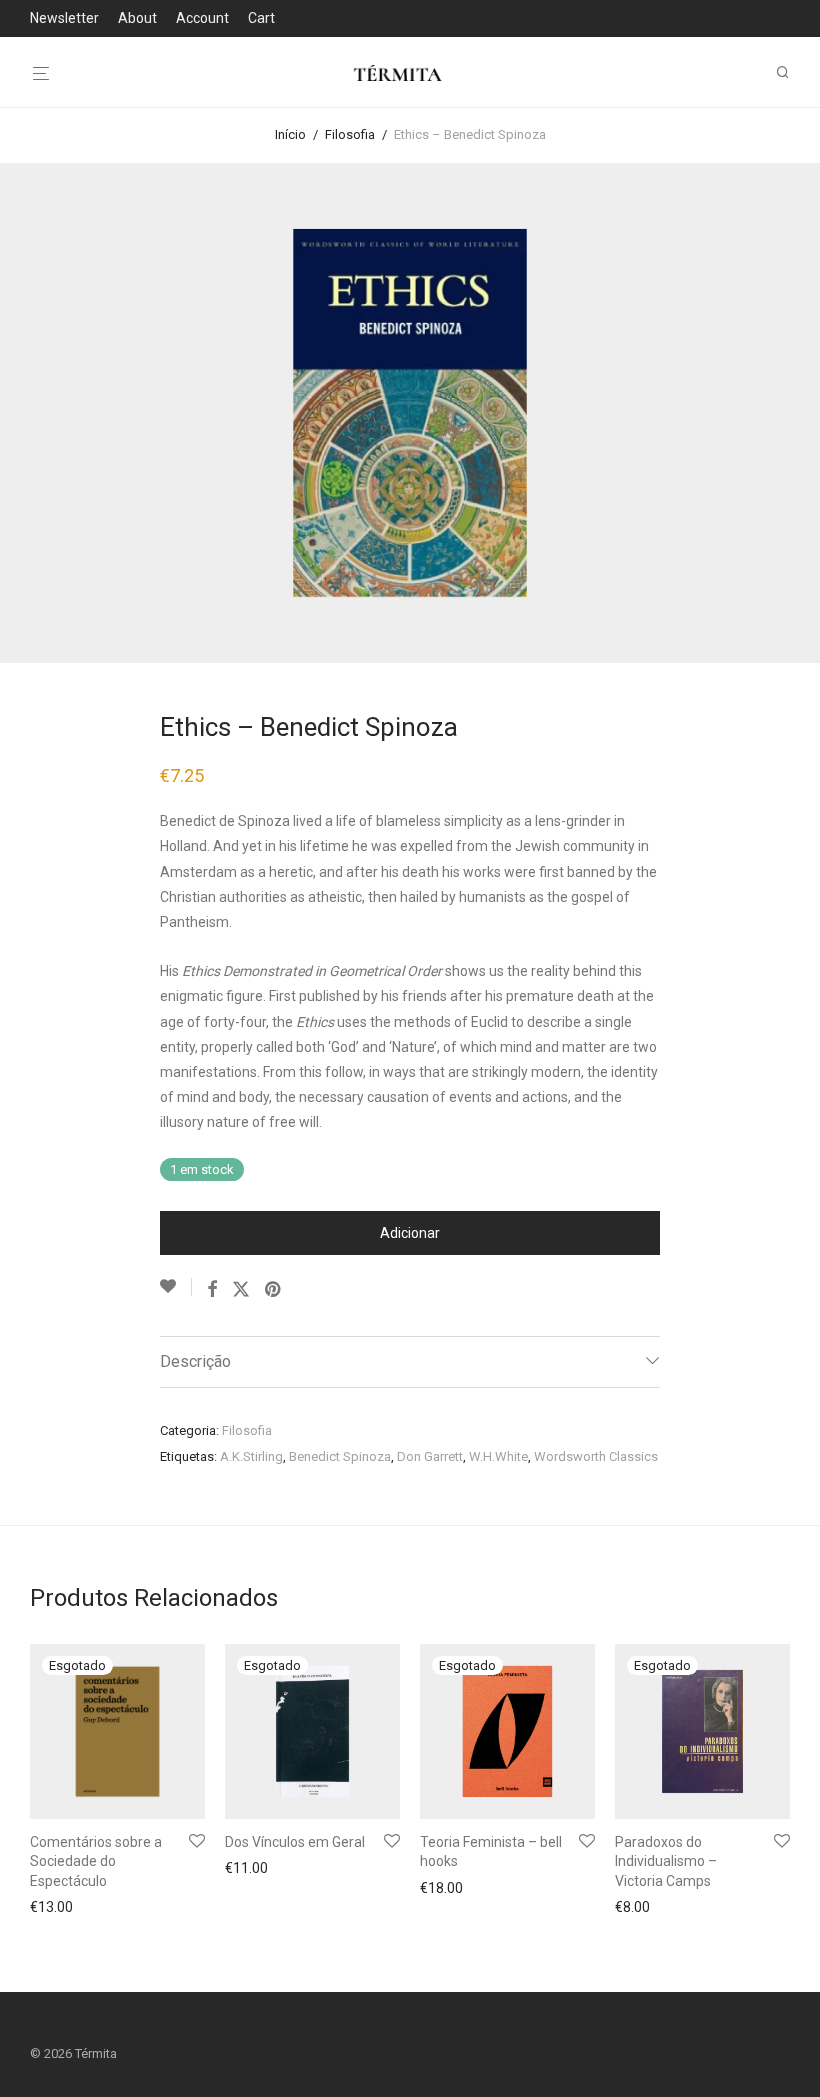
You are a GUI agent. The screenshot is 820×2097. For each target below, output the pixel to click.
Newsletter (64, 18)
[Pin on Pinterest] (274, 1290)
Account (202, 18)
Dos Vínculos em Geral (295, 1842)
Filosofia (350, 134)
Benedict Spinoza (340, 1456)
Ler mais (51, 1907)
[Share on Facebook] (212, 1290)
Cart (261, 18)
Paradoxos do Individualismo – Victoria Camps (666, 1861)
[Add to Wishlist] (176, 1287)
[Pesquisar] (790, 72)
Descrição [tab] (195, 1361)
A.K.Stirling (251, 1456)
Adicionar (410, 1233)
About (137, 18)
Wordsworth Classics (596, 1456)
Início (290, 134)
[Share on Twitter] (241, 1290)
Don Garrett (430, 1456)
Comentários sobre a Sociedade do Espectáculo (96, 1861)
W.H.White (498, 1456)
